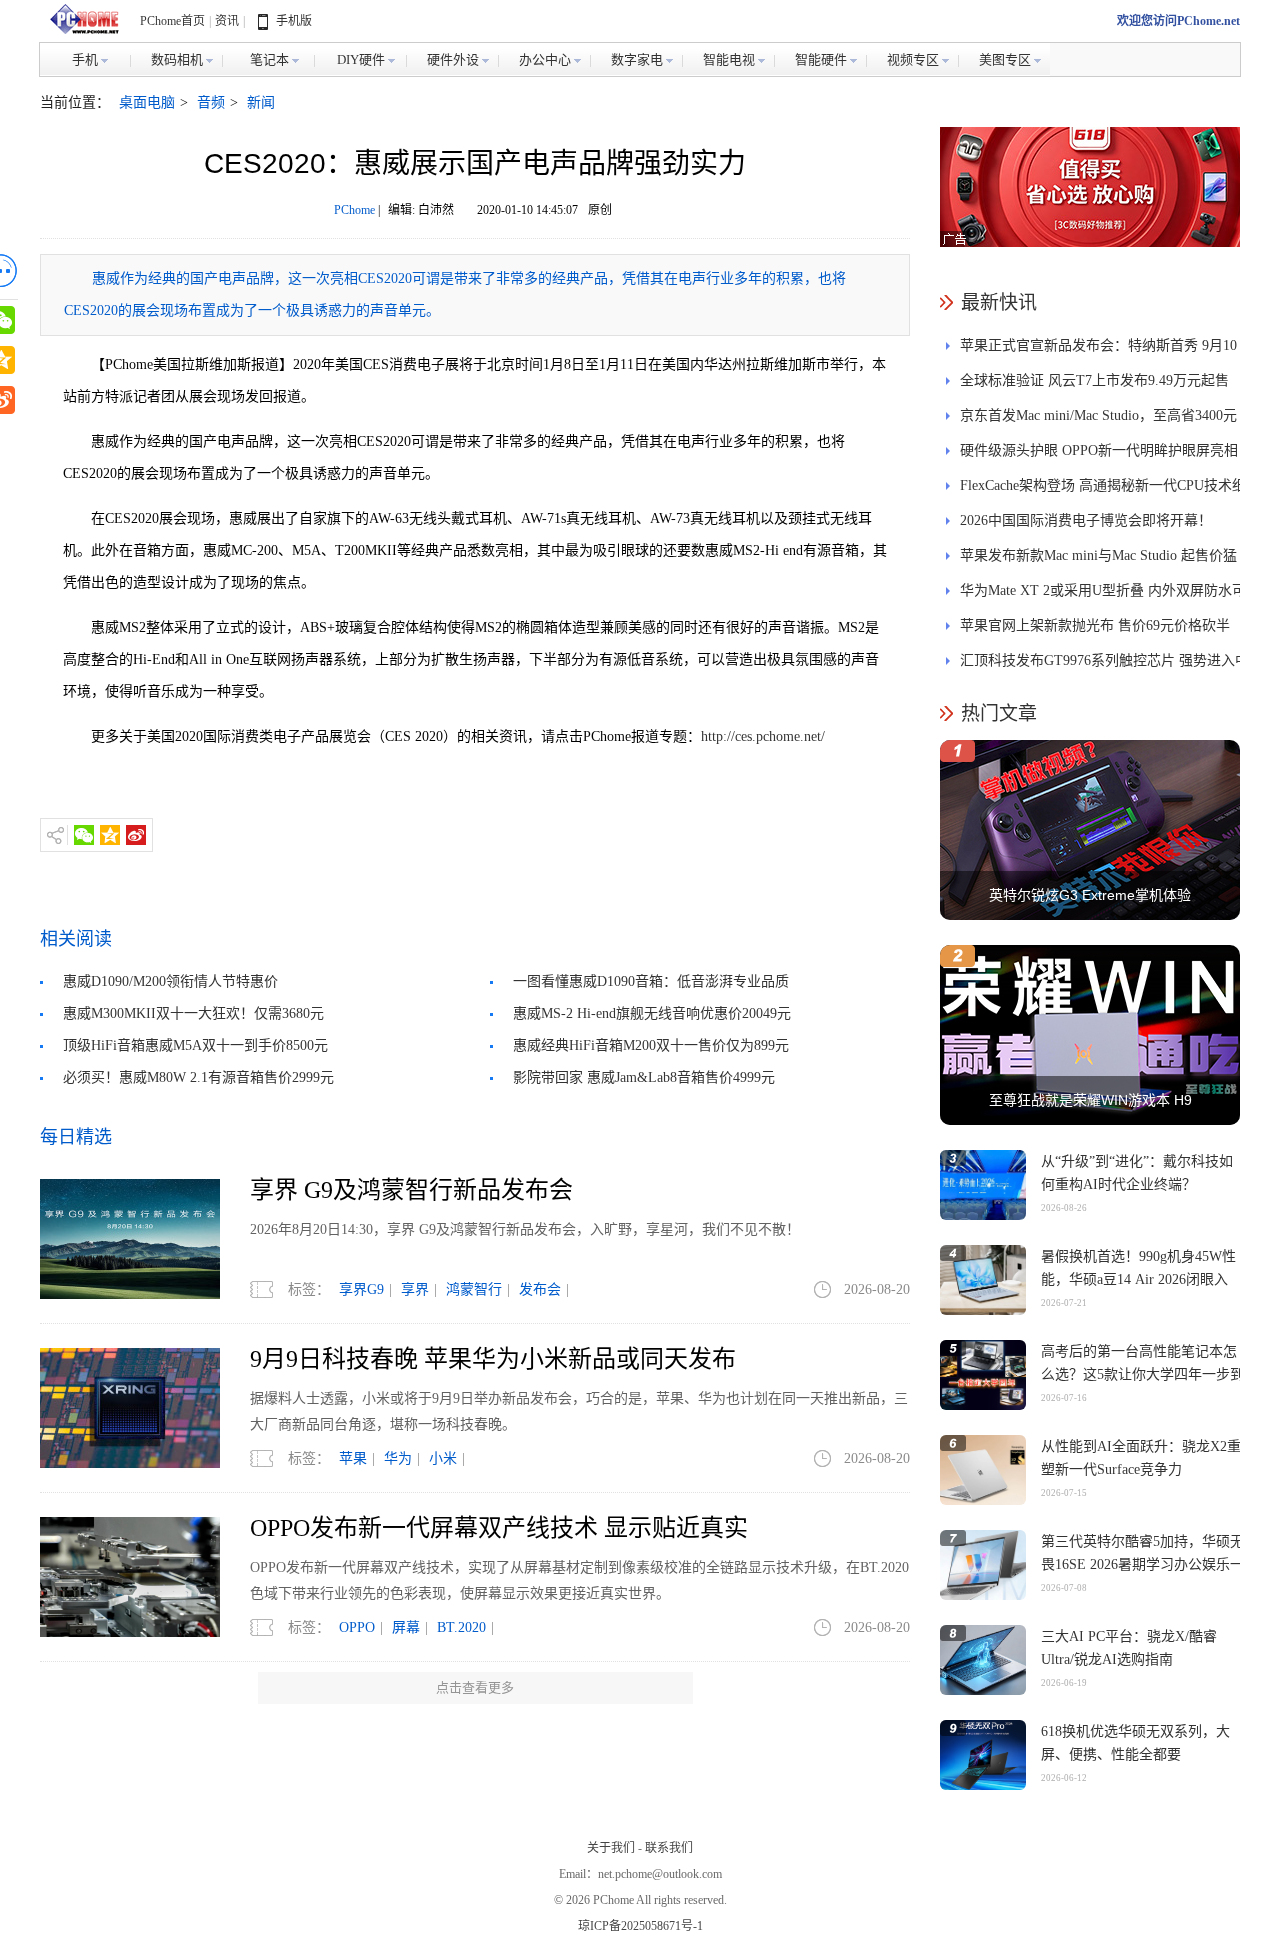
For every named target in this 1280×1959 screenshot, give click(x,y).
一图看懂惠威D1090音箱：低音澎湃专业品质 (651, 981)
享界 (415, 1289)
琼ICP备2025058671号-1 (640, 1926)
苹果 (353, 1458)
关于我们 (611, 1848)
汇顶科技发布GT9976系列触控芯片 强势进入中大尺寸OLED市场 (1104, 665)
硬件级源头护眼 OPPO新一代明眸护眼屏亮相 (1099, 450)
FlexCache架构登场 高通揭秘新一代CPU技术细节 (1103, 490)
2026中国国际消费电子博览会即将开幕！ (1086, 520)
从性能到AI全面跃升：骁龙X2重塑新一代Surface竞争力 (1141, 1458)
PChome (354, 210)
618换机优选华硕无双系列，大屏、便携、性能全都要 (1135, 1743)
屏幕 (406, 1627)
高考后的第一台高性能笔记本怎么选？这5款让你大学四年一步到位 (1142, 1374)
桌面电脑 (147, 102)
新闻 (261, 102)
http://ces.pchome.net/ (763, 736)
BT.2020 (461, 1627)
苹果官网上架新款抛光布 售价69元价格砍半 (1095, 625)
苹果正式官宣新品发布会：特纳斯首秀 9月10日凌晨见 (1098, 350)
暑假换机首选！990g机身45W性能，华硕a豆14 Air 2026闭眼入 (1138, 1268)
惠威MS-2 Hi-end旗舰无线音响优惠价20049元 (652, 1013)
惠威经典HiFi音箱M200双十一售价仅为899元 (651, 1045)
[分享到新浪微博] (136, 835)
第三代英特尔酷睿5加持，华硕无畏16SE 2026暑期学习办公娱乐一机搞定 (1142, 1564)
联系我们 (669, 1848)
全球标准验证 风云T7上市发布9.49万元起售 (1094, 380)
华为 (398, 1458)
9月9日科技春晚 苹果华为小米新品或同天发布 (493, 1359)
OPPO (357, 1627)
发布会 (540, 1289)
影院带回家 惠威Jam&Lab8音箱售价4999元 (644, 1077)
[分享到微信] (84, 835)
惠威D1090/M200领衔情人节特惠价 (170, 981)
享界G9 (361, 1289)
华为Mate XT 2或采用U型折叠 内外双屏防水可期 (1103, 595)
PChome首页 (172, 21)
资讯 (227, 21)
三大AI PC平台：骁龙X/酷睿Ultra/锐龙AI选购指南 (1129, 1648)
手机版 (294, 21)
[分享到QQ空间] (110, 835)
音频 (211, 102)
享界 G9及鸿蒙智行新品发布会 (411, 1190)
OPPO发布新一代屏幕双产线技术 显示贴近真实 (499, 1528)
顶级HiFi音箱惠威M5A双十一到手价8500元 (195, 1045)
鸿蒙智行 (474, 1289)
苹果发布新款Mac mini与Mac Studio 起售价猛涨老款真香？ (1098, 560)
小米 (443, 1458)
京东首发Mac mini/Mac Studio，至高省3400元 (1098, 415)
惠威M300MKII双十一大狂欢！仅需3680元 (193, 1013)
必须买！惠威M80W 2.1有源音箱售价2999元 (198, 1077)
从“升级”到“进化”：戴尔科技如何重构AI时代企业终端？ (1137, 1173)
